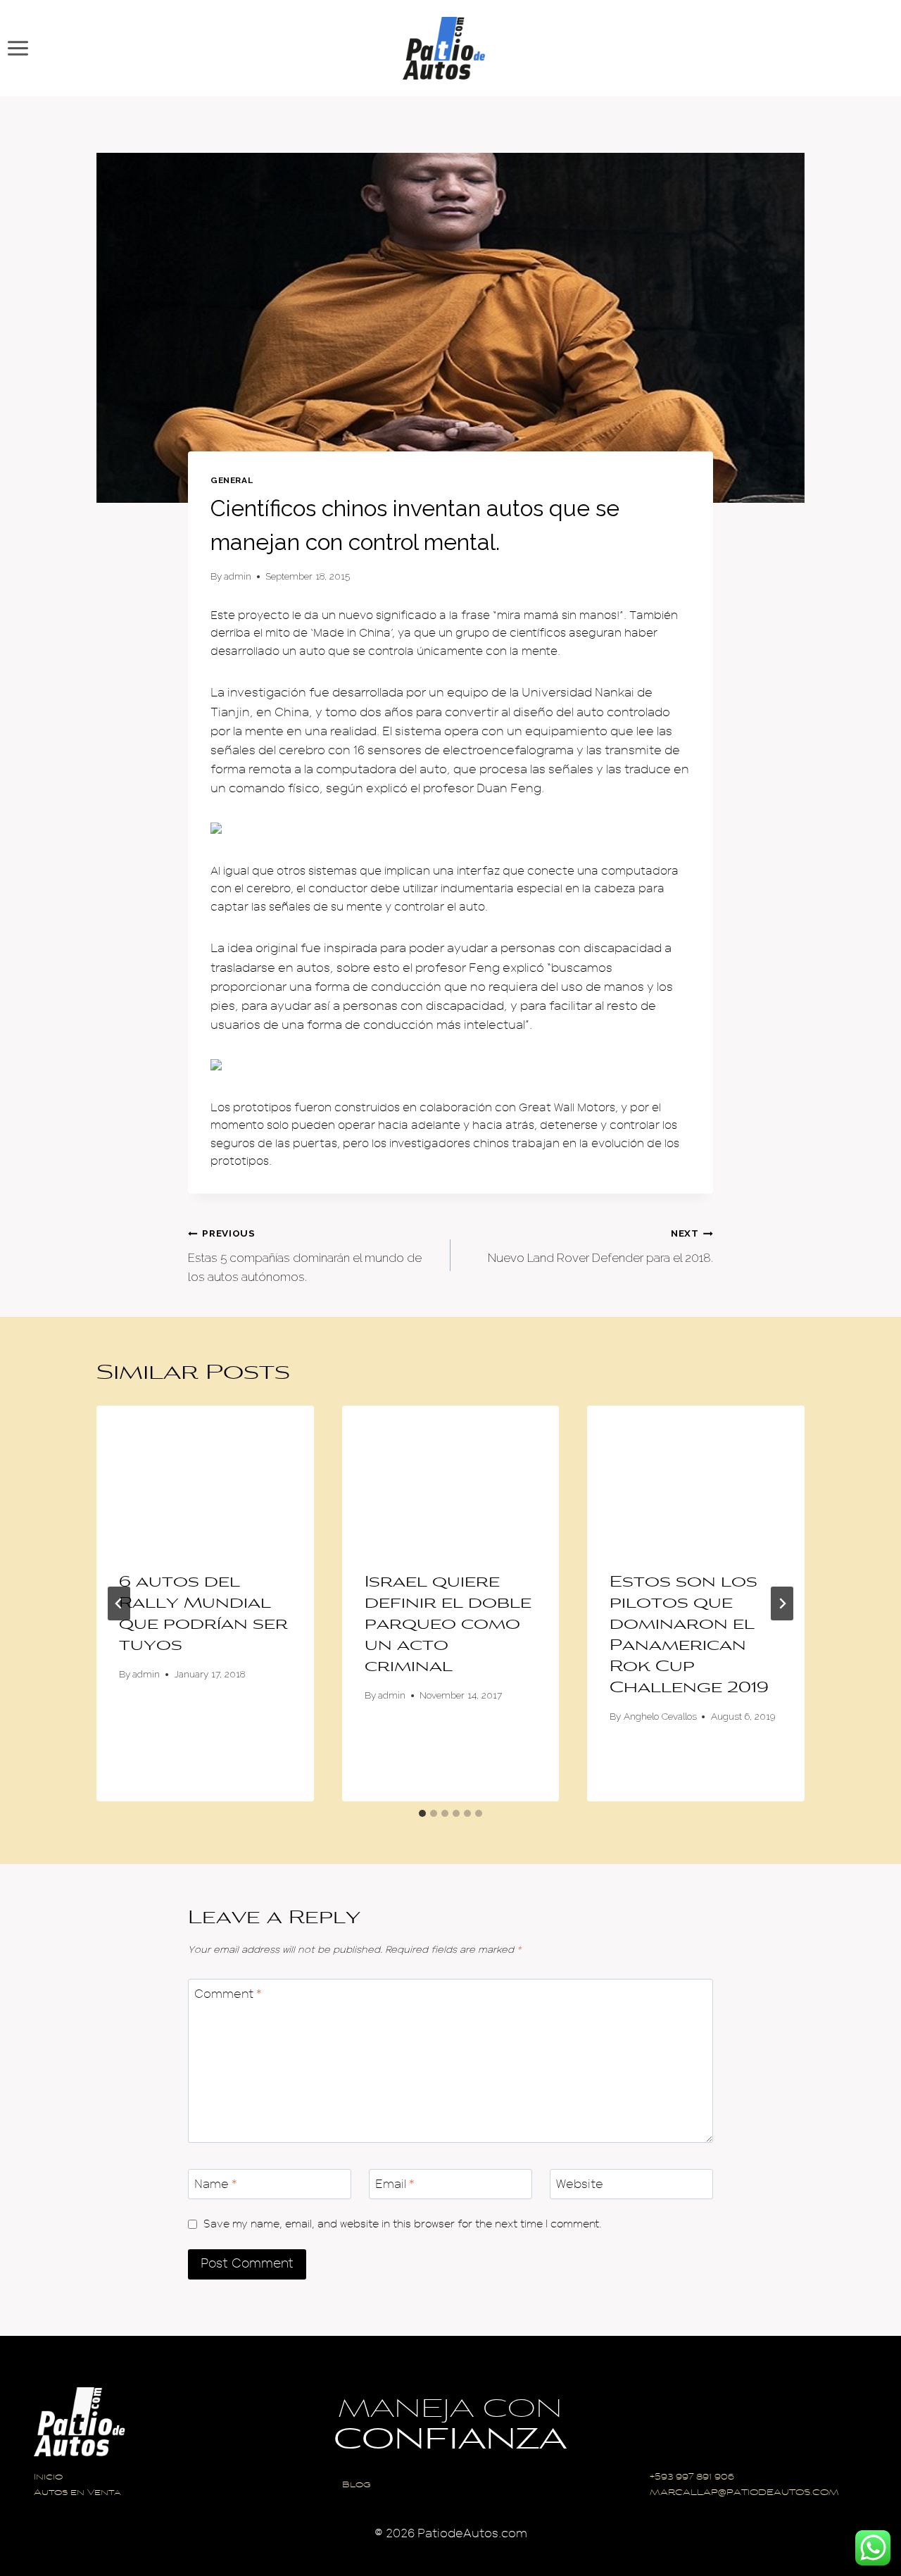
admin (238, 576)
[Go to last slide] (119, 1603)
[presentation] (205, 1478)
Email (395, 2184)
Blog (357, 2486)
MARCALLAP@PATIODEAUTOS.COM (744, 2493)
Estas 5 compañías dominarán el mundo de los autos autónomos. (305, 1256)
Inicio (48, 2478)
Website (580, 2184)
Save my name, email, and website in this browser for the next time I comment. (403, 2224)
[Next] (782, 1603)
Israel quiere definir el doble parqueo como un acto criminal (448, 1625)
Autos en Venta (77, 2493)
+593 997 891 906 (692, 2478)
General (232, 480)
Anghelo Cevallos (660, 1716)
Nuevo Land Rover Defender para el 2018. (600, 1246)
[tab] (422, 1813)
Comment (228, 1994)
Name (216, 2184)
